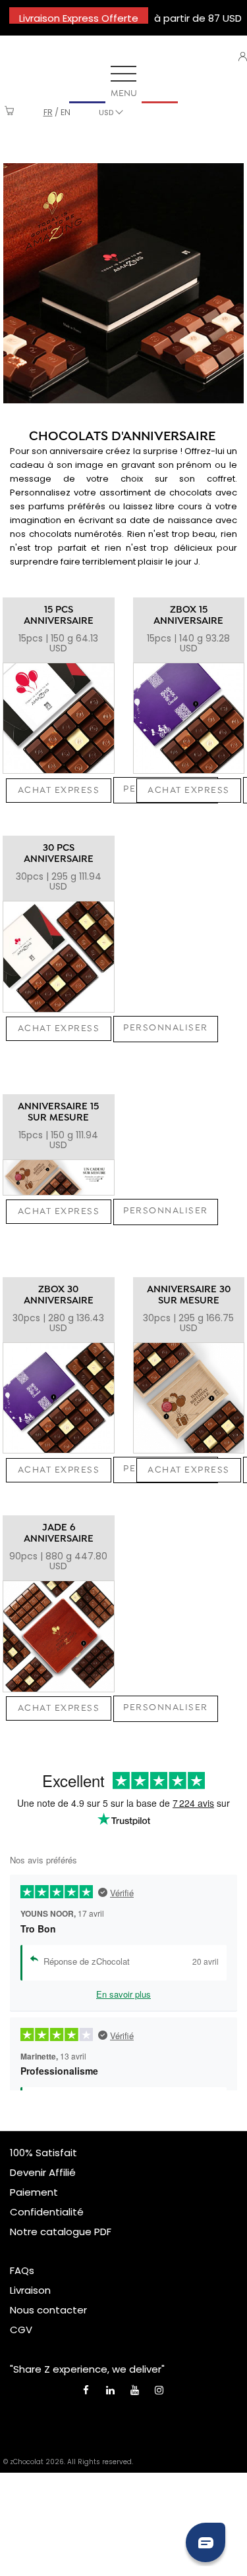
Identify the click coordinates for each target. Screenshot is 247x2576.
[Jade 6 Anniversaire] (59, 1636)
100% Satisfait (43, 2153)
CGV (21, 2330)
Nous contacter (48, 2310)
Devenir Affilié (43, 2172)
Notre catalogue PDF (61, 2232)
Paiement (34, 2192)
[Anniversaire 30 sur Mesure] (189, 1398)
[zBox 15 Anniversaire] (189, 719)
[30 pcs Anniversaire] (59, 957)
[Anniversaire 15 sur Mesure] (59, 1177)
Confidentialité (47, 2212)
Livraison (30, 2290)
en (66, 112)
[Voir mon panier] (10, 112)
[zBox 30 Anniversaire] (59, 1398)
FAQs (22, 2270)
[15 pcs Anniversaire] (59, 719)
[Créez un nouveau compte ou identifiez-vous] (243, 57)
